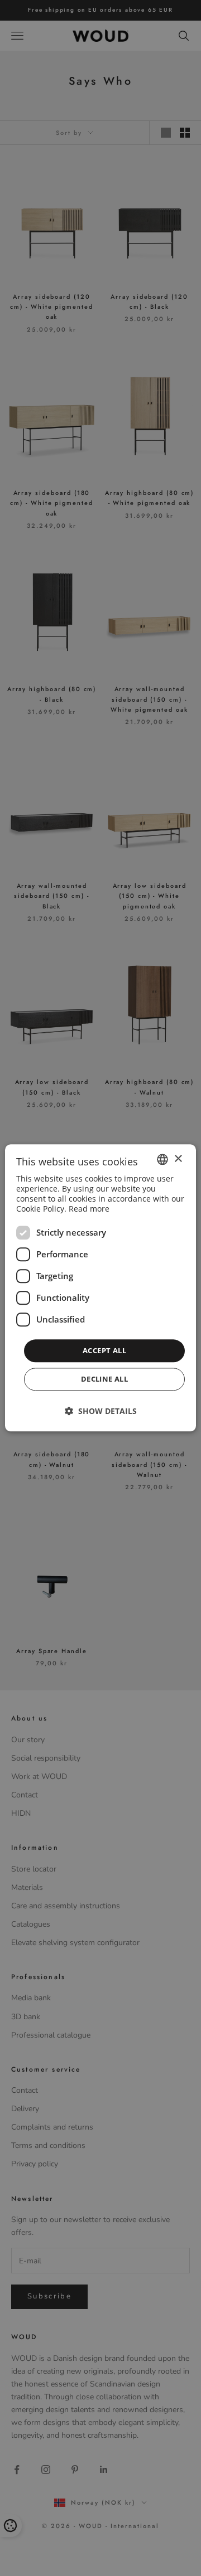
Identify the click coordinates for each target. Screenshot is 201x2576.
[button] (101, 1411)
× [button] (178, 1159)
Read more (89, 1209)
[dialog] (100, 1288)
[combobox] (162, 1159)
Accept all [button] (104, 1350)
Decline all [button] (104, 1379)
